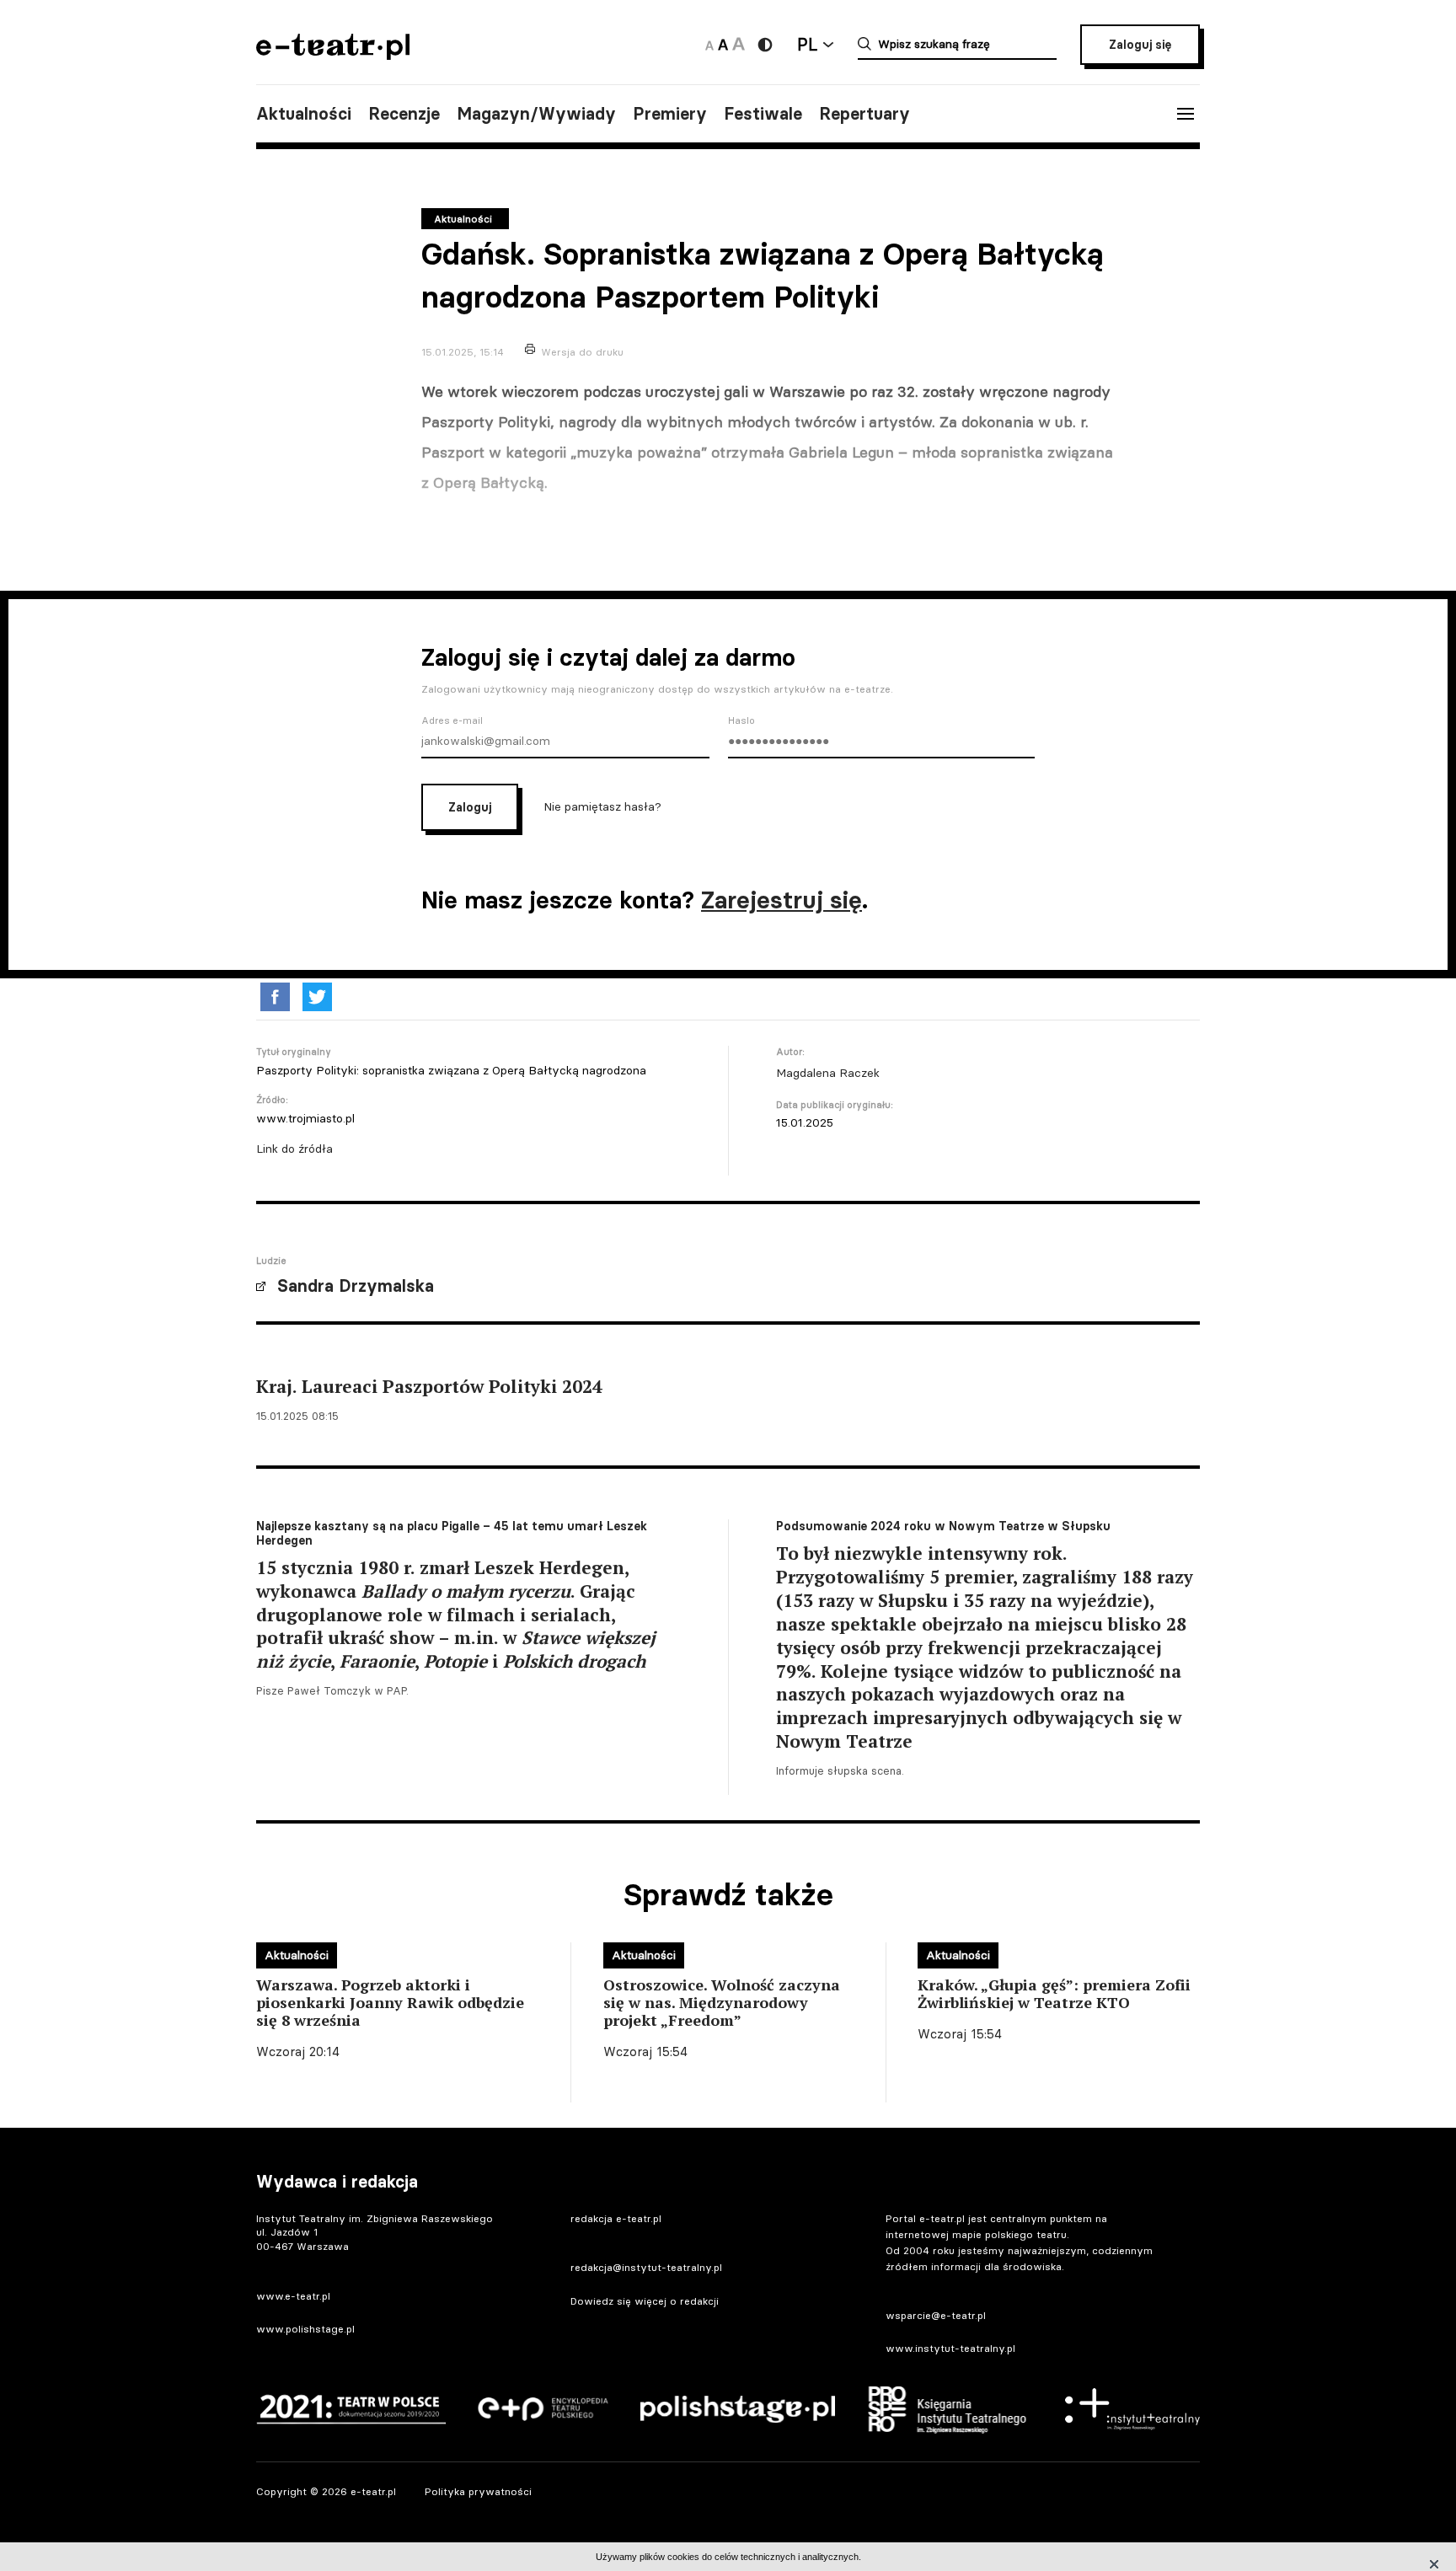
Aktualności (304, 114)
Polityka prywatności (478, 2491)
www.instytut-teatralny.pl (950, 2348)
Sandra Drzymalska (356, 1286)
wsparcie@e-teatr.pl (936, 2315)
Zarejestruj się (782, 900)
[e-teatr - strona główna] (333, 54)
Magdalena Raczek (828, 1073)
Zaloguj (470, 807)
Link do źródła (294, 1149)
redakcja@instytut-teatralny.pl (646, 2267)
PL (807, 44)
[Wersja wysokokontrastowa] (765, 45)
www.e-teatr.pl (293, 2296)
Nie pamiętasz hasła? (602, 806)
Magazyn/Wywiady (536, 114)
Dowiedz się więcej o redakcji (645, 2301)
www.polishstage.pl (305, 2329)
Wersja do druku (582, 352)
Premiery (670, 114)
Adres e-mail (452, 720)
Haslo (741, 720)
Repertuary (864, 114)
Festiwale (763, 114)
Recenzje (404, 114)
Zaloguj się (1140, 45)
